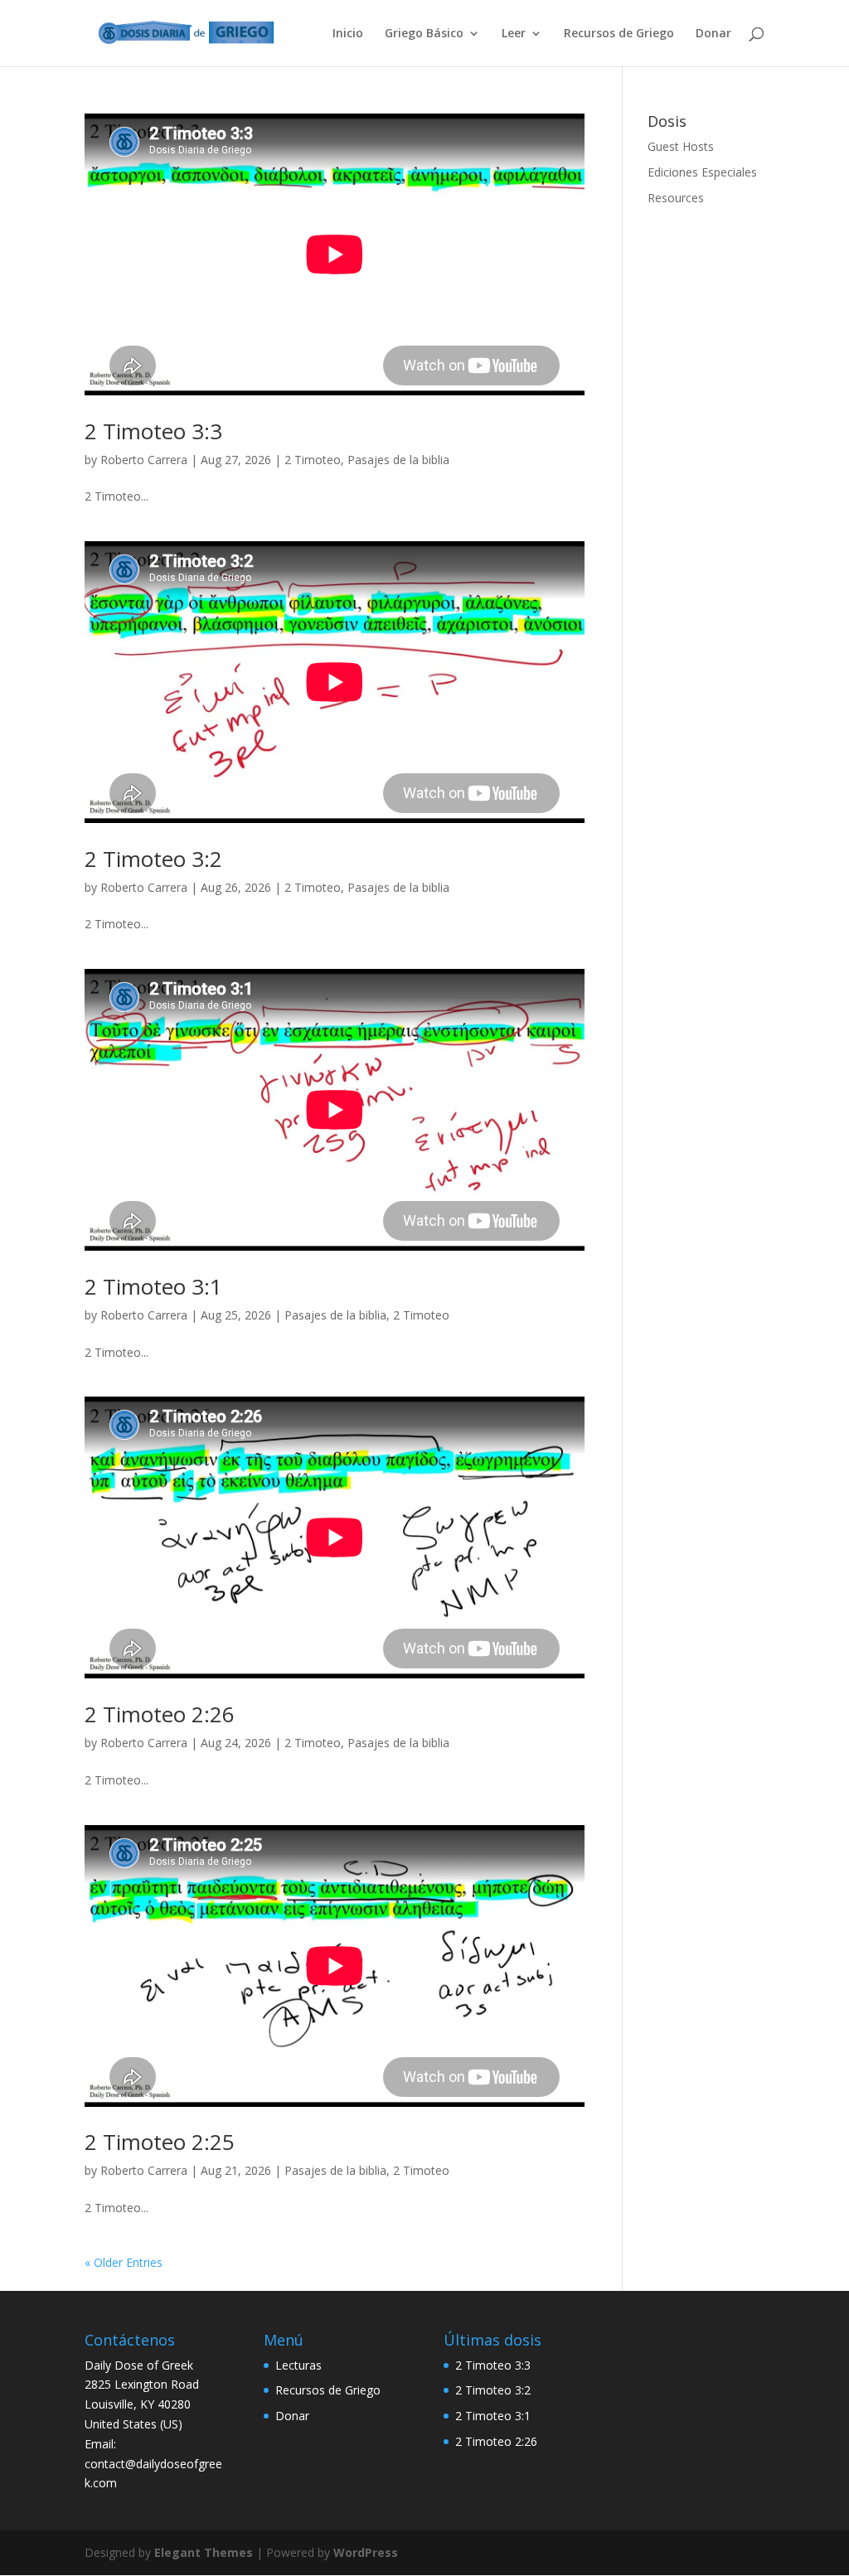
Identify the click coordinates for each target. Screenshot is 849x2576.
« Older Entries (124, 2262)
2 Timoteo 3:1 (153, 1286)
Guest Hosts (681, 146)
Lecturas (298, 2365)
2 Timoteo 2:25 (160, 2142)
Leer (514, 34)
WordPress (366, 2552)
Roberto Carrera (144, 460)
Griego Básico (424, 34)
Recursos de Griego (619, 34)
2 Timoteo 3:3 (153, 431)
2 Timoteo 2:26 (160, 1714)
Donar (713, 34)
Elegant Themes (204, 2552)
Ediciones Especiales (702, 172)
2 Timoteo (313, 460)
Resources (676, 198)
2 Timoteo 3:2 (153, 859)
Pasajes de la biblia (398, 460)
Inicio (348, 34)
